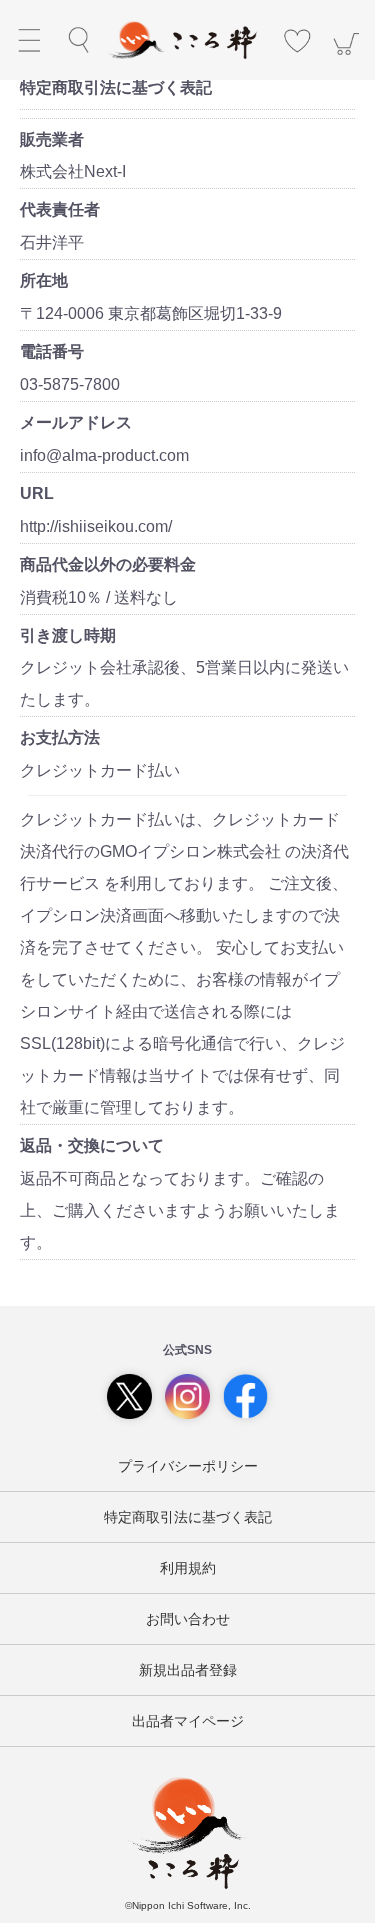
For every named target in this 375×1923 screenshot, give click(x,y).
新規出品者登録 (188, 1670)
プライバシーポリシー (188, 1466)
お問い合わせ (188, 1619)
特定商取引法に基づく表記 (188, 1517)
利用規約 (188, 1568)
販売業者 (52, 139)
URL (37, 493)
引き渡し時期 (68, 635)
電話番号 (52, 351)
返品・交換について (92, 1145)
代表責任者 (60, 209)
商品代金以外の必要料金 (108, 564)
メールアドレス (76, 422)
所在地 (44, 280)
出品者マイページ (188, 1721)
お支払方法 (60, 737)
